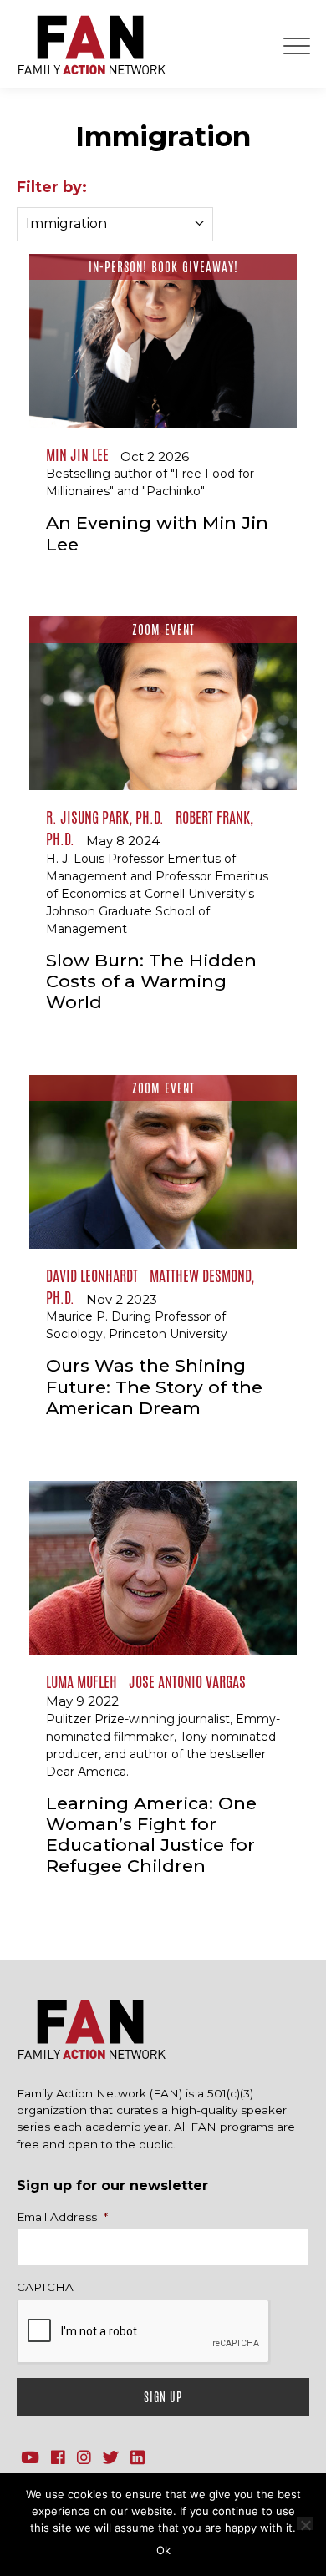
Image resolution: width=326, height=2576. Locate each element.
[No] (305, 2523)
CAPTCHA (45, 2287)
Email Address (62, 2217)
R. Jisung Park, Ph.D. (105, 817)
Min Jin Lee (77, 454)
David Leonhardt (92, 1275)
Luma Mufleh (81, 1681)
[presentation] (144, 2332)
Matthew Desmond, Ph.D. (150, 1286)
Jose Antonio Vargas (187, 1681)
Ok (163, 2550)
